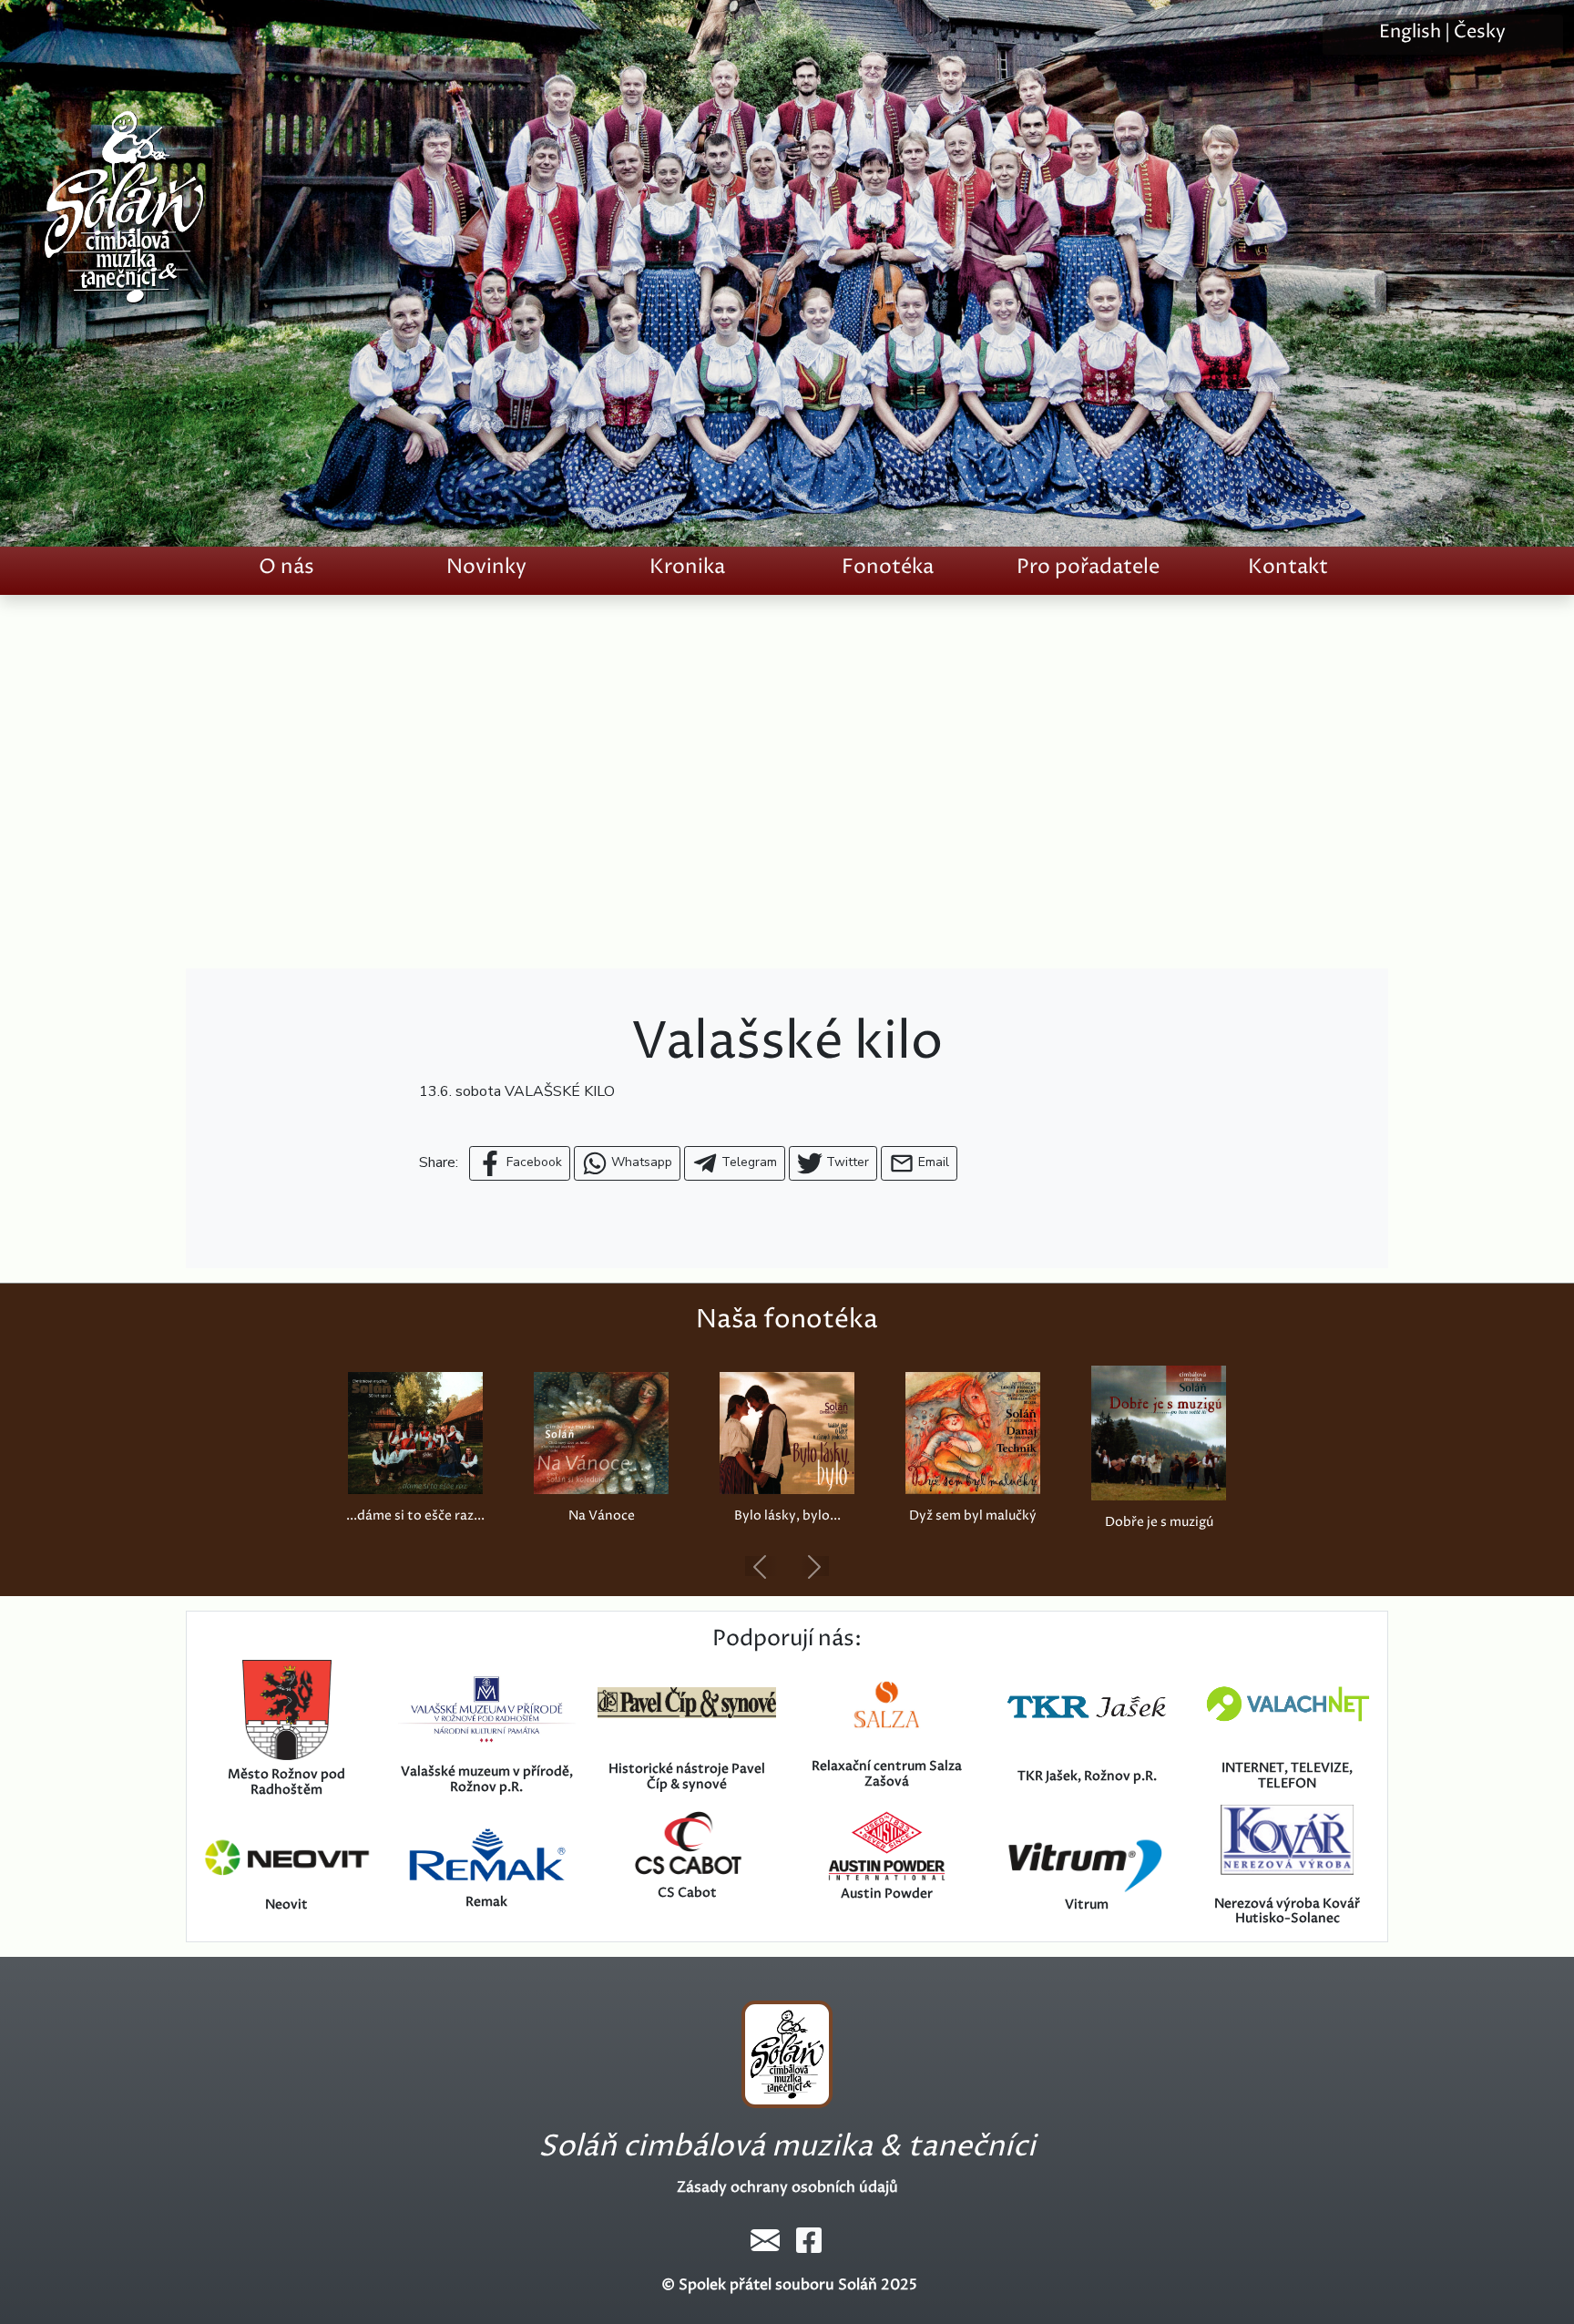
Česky (1480, 32)
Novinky (486, 567)
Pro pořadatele (1088, 567)
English (1410, 32)
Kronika (687, 567)
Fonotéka (888, 567)
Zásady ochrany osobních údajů (787, 2187)
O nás (286, 567)
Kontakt (1288, 567)
